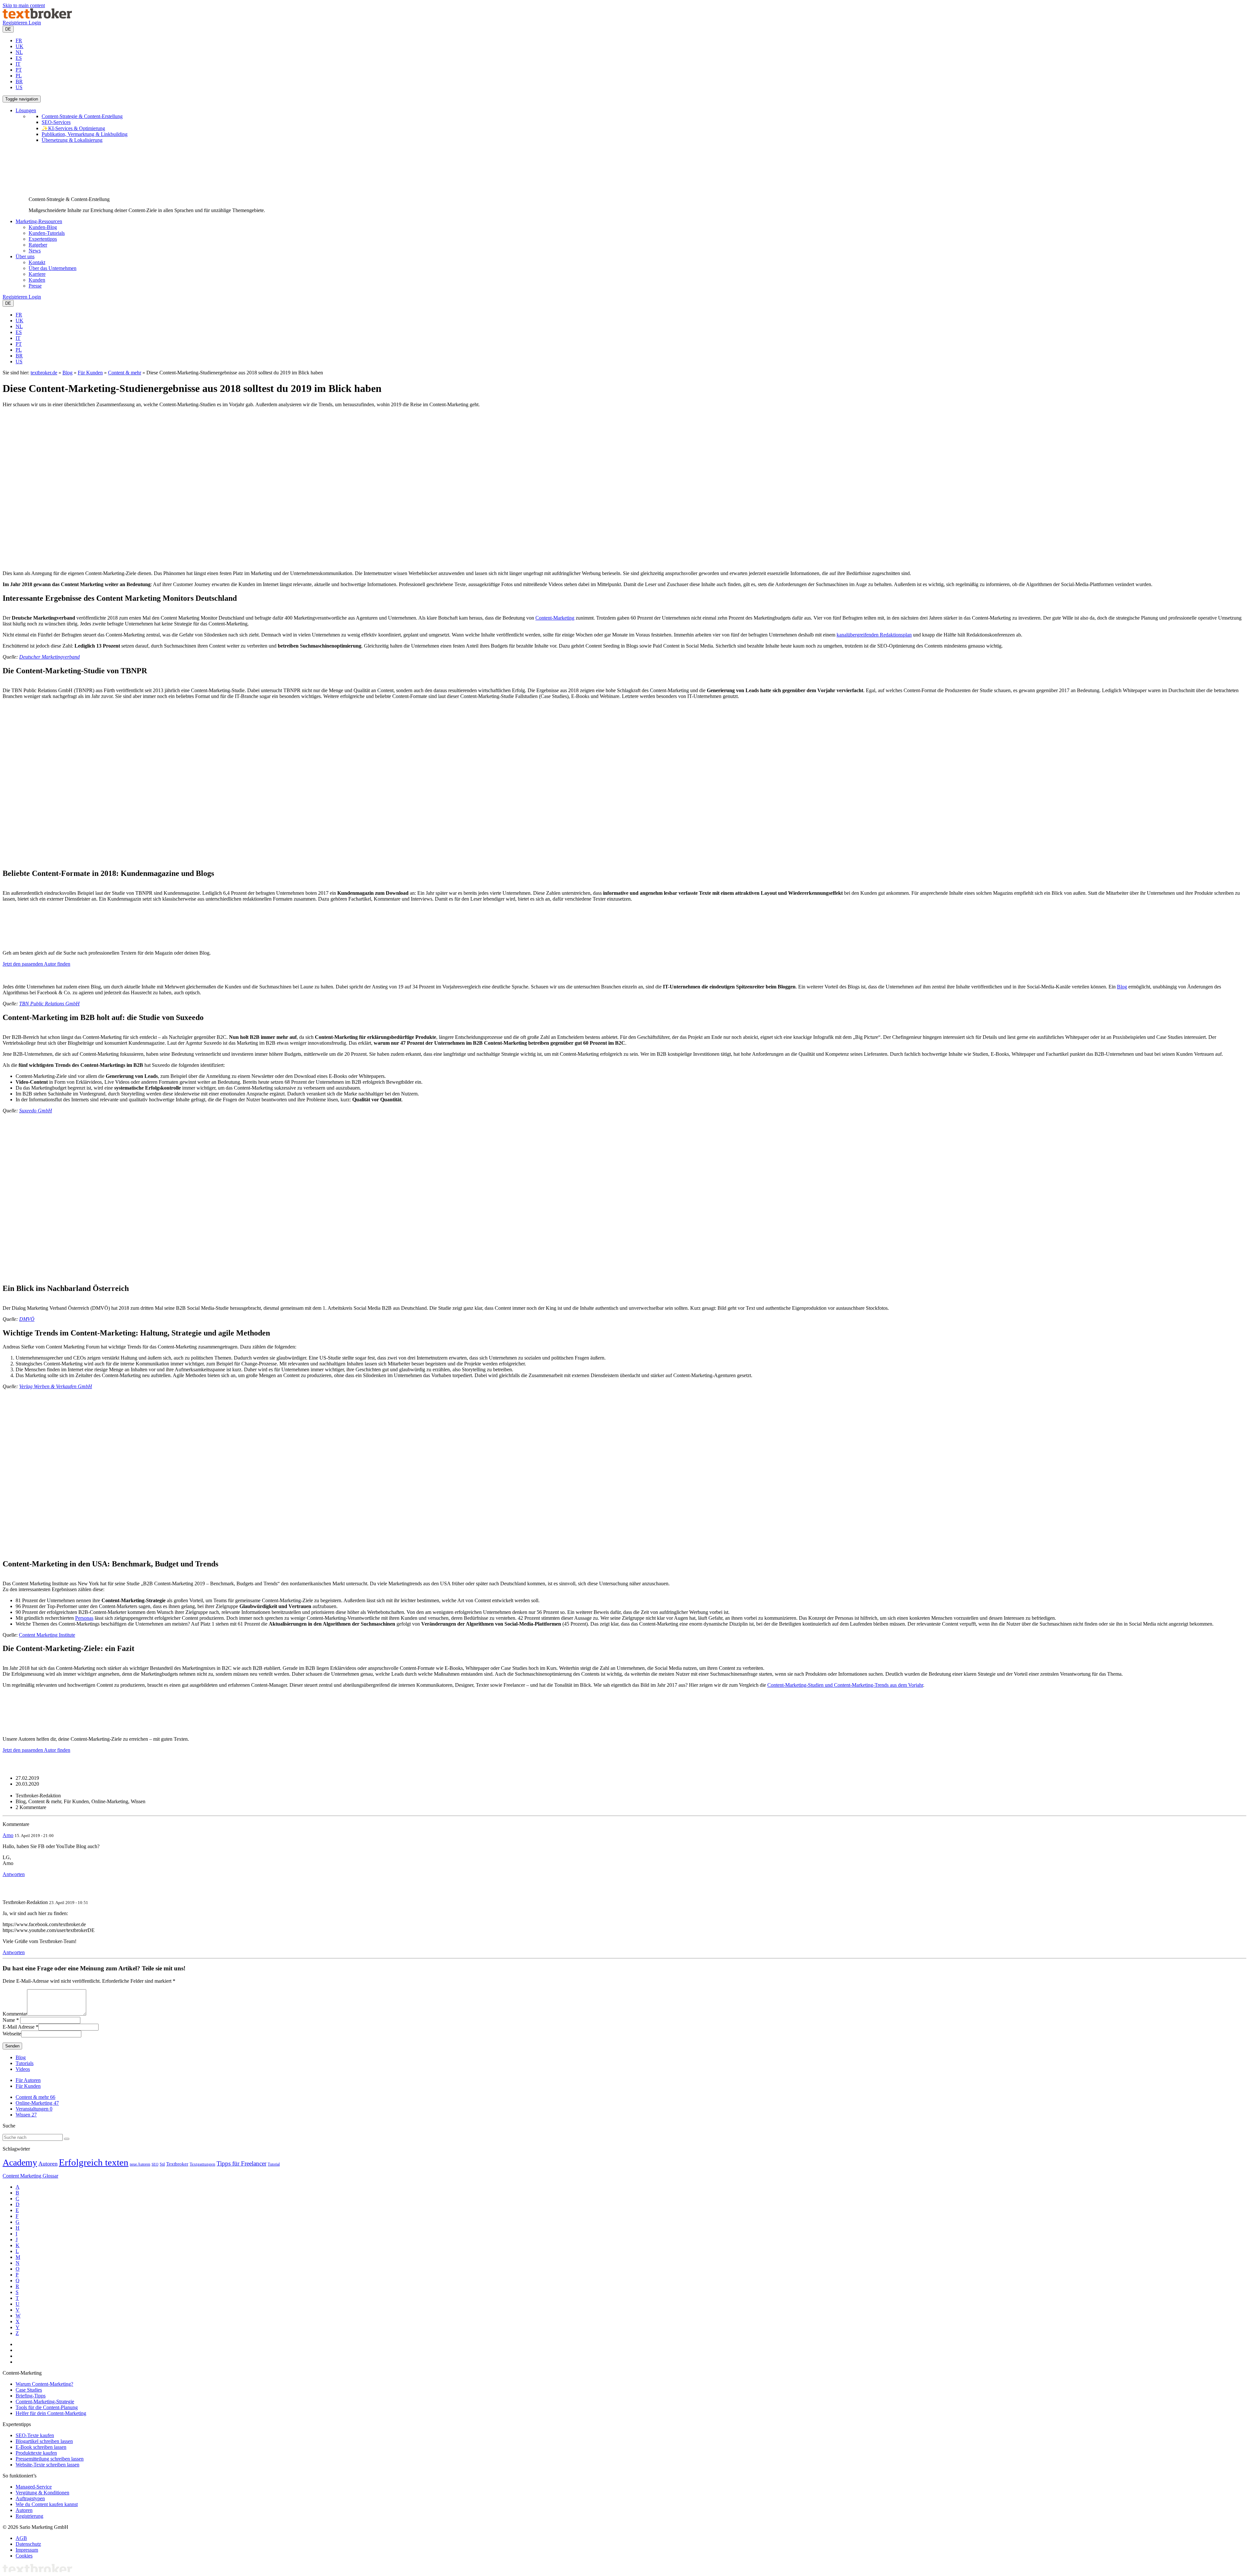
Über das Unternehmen (53, 268)
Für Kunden (90, 373)
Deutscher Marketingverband (49, 657)
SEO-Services (56, 122)
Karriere (37, 274)
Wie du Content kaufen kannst (47, 2504)
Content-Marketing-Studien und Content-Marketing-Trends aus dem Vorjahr (845, 1685)
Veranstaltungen (34, 2109)
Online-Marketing (37, 2103)
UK (20, 46)
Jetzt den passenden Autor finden (36, 964)
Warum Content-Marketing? (44, 2384)
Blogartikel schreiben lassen (44, 2441)
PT (19, 70)
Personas (84, 1618)
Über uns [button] (25, 256)
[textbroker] (37, 17)
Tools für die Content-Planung (47, 2407)
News (35, 251)
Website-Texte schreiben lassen (47, 2465)
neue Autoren (140, 2164)
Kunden (37, 280)
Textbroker (177, 2164)
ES (19, 58)
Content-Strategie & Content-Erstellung (82, 116)
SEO (155, 2164)
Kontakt (37, 262)
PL (19, 76)
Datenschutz (28, 2544)
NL (19, 52)
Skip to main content (24, 5)
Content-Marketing (555, 618)
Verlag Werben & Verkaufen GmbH (56, 1386)
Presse (35, 286)
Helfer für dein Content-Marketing (51, 2413)
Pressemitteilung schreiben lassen (50, 2459)
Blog (67, 373)
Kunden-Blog (43, 227)
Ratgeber (38, 245)
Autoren (48, 2164)
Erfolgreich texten (94, 2162)
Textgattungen (202, 2164)
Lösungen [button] (26, 110)
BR (19, 81)
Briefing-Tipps (31, 2396)
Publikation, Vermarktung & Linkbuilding (85, 134)
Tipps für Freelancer (242, 2163)
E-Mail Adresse (19, 2027)
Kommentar (15, 2014)
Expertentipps (43, 239)
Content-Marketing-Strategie (45, 2402)
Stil (162, 2164)
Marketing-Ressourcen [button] (39, 221)
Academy (20, 2162)
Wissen (26, 2115)
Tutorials (25, 2063)
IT (18, 64)
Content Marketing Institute (47, 1635)
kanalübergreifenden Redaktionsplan (874, 635)
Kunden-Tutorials (47, 233)
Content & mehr (125, 373)
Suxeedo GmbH (36, 1111)
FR (19, 40)
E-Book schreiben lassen (41, 2447)
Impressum (27, 2550)
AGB (21, 2538)
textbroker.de (44, 373)
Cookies (24, 2556)
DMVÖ (27, 1319)
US (19, 87)
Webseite (12, 2034)
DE (8, 29)
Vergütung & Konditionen (42, 2493)
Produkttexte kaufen (36, 2453)
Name (9, 2020)
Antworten (14, 1874)
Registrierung (29, 2516)
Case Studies (29, 2390)
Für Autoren (28, 2080)
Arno (8, 1835)
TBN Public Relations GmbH (49, 1004)
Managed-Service (34, 2487)
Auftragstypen (30, 2498)
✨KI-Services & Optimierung (73, 128)
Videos (23, 2069)
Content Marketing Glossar (30, 2176)
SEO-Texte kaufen (35, 2435)
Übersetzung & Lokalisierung (72, 140)
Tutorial (274, 2164)
